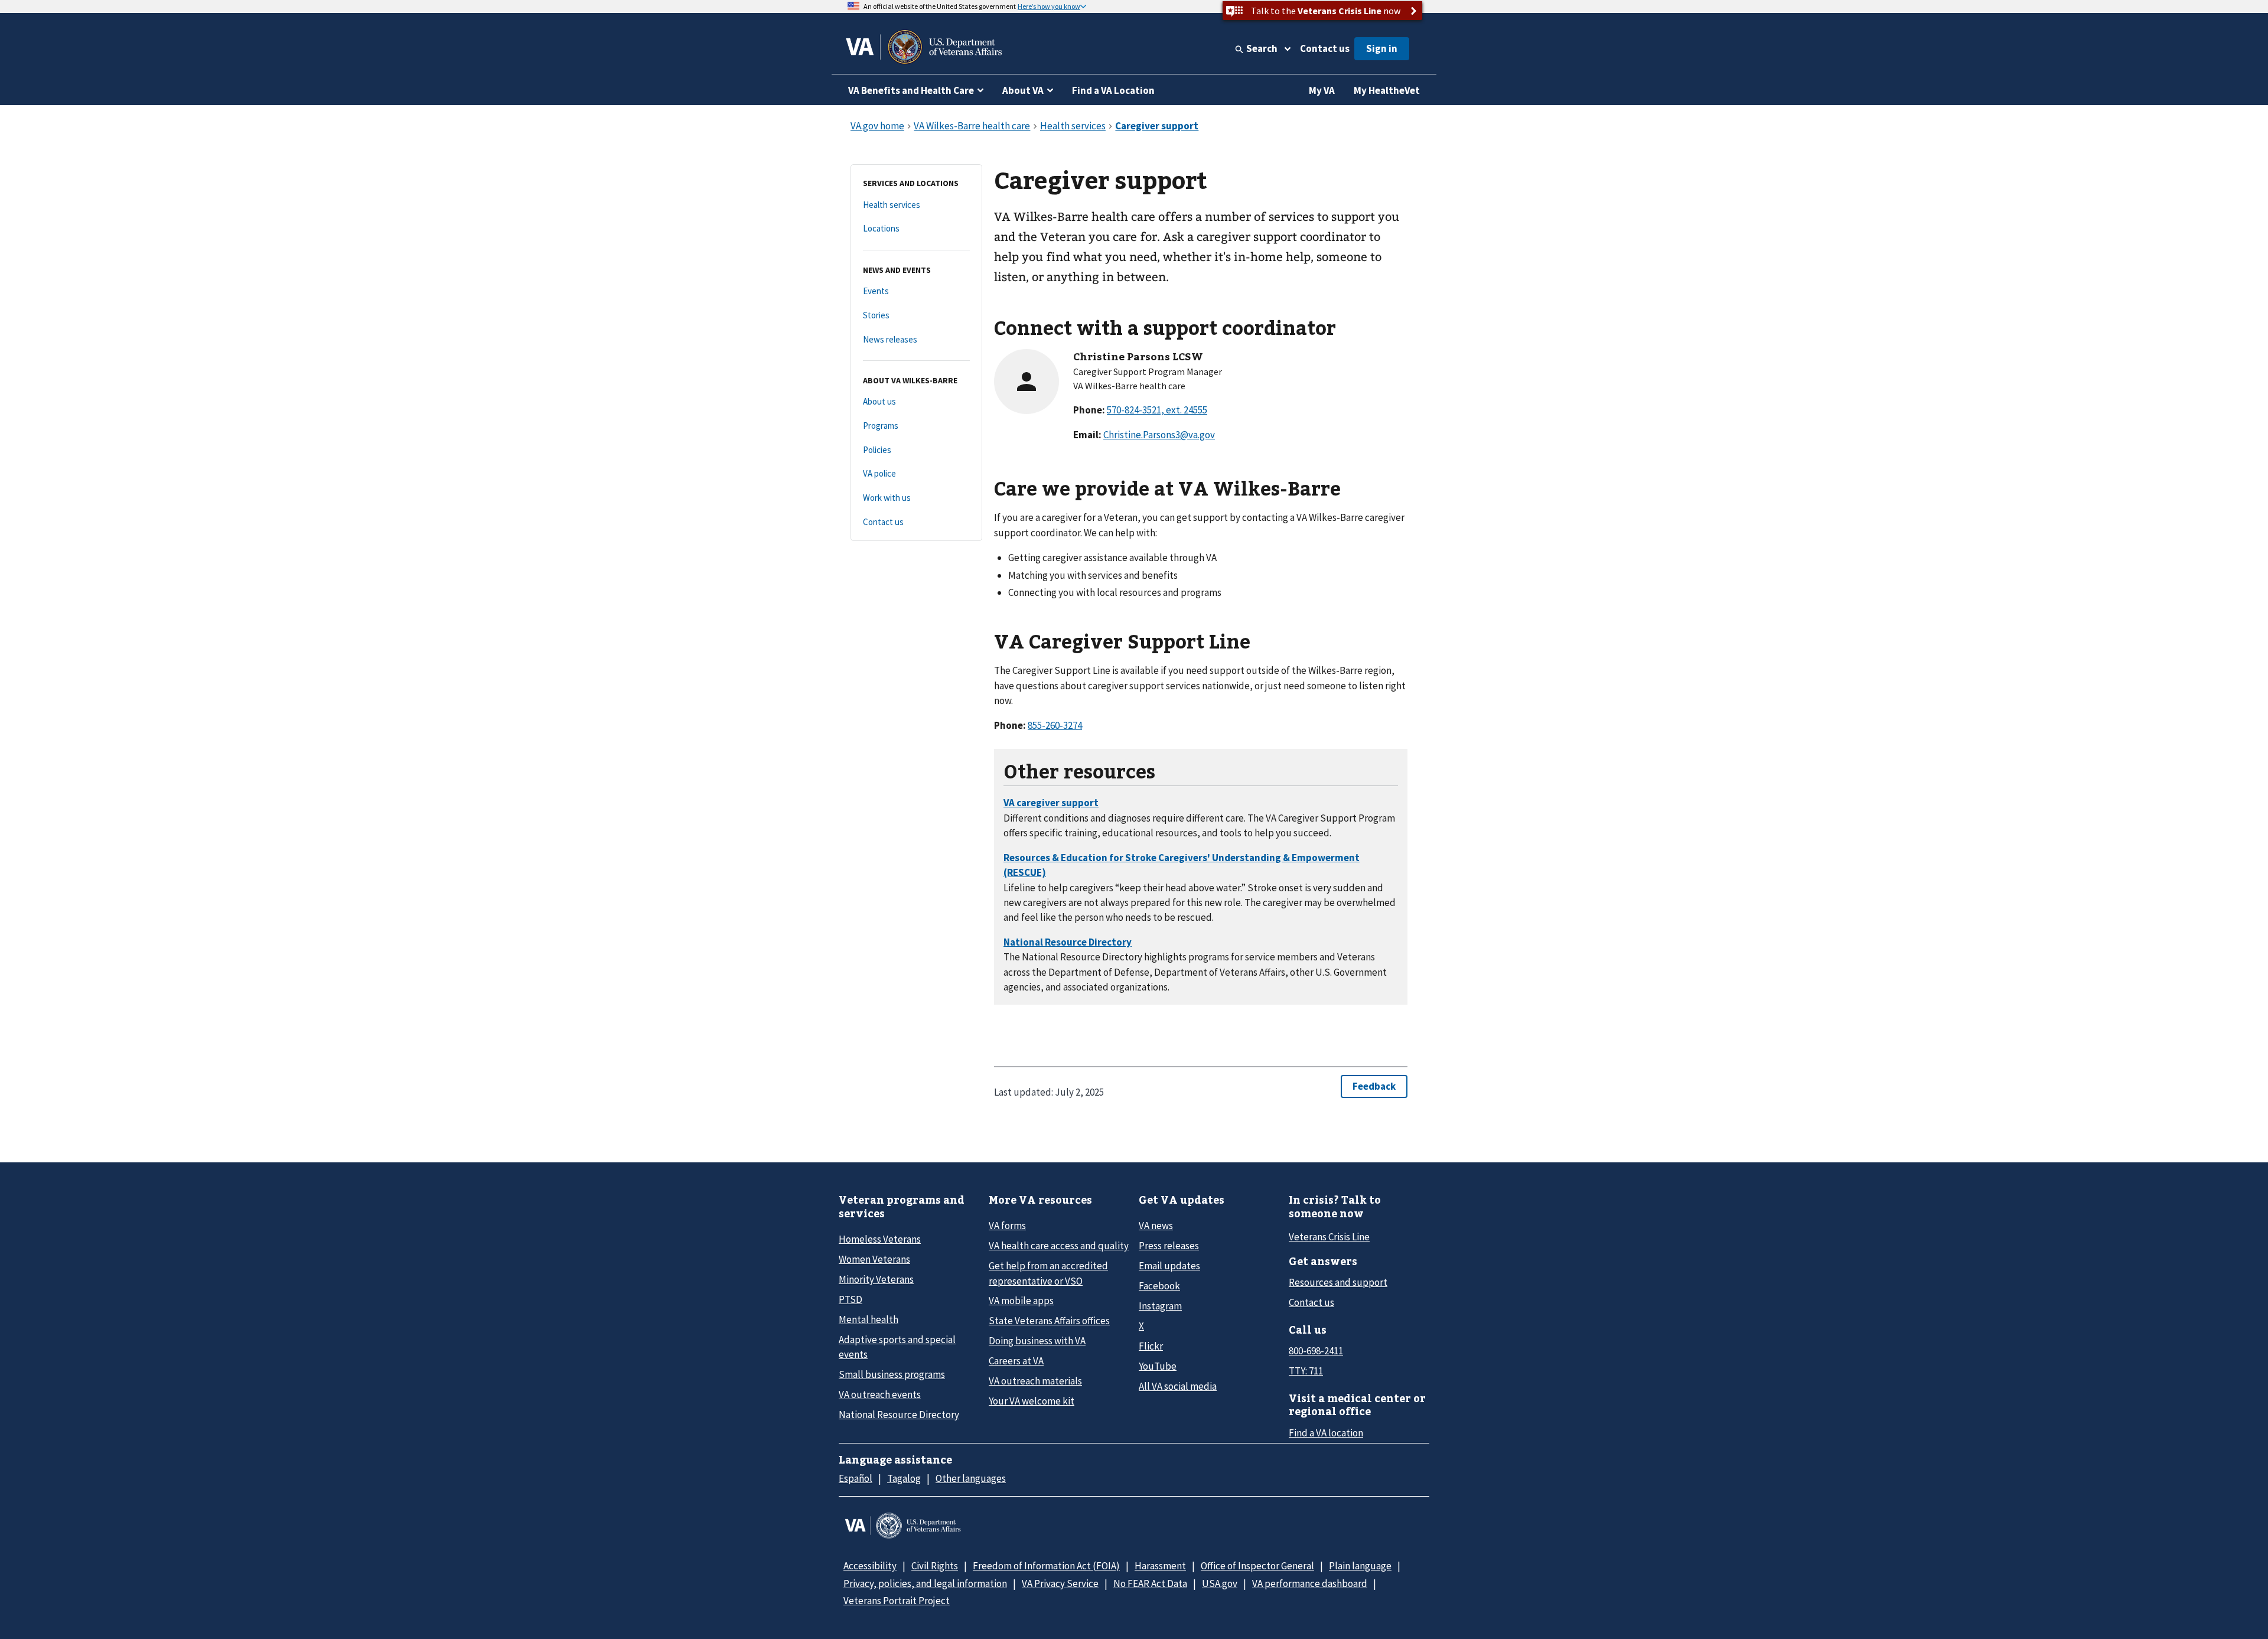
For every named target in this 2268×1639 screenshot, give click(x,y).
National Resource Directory (899, 1415)
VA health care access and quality (1059, 1246)
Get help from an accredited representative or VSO (1048, 1273)
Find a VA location (1326, 1433)
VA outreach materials (1035, 1381)
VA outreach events (880, 1394)
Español (856, 1478)
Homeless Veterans (880, 1239)
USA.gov (1220, 1583)
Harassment (1160, 1566)
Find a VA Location (1113, 90)
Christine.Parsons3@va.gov (1159, 435)
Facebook (1159, 1286)
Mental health (869, 1319)
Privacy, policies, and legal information (925, 1583)
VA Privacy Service (1060, 1583)
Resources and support (1338, 1282)
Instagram (1160, 1306)
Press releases (1169, 1246)
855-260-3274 (1055, 725)
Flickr (1151, 1346)
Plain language (1360, 1566)
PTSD (850, 1299)
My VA (1322, 90)
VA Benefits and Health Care (911, 90)
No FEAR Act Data (1150, 1583)
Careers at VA (1016, 1361)
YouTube (1158, 1366)
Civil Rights (935, 1566)
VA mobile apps (1021, 1301)
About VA (1023, 90)
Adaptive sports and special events (897, 1347)
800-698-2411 (1316, 1351)
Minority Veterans (876, 1279)
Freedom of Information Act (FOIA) (1046, 1566)
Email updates (1169, 1266)
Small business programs (892, 1374)
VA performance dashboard (1310, 1583)
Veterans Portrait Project (897, 1601)
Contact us (1325, 48)
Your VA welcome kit (1032, 1401)
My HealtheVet (1387, 90)
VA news (1156, 1226)
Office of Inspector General (1257, 1566)
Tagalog (904, 1478)
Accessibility (870, 1566)
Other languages (971, 1478)
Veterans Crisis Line (1329, 1237)
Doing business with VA (1037, 1341)
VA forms (1007, 1226)
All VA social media (1178, 1386)
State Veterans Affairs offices (1049, 1321)
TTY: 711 (1306, 1371)
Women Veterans (874, 1259)
